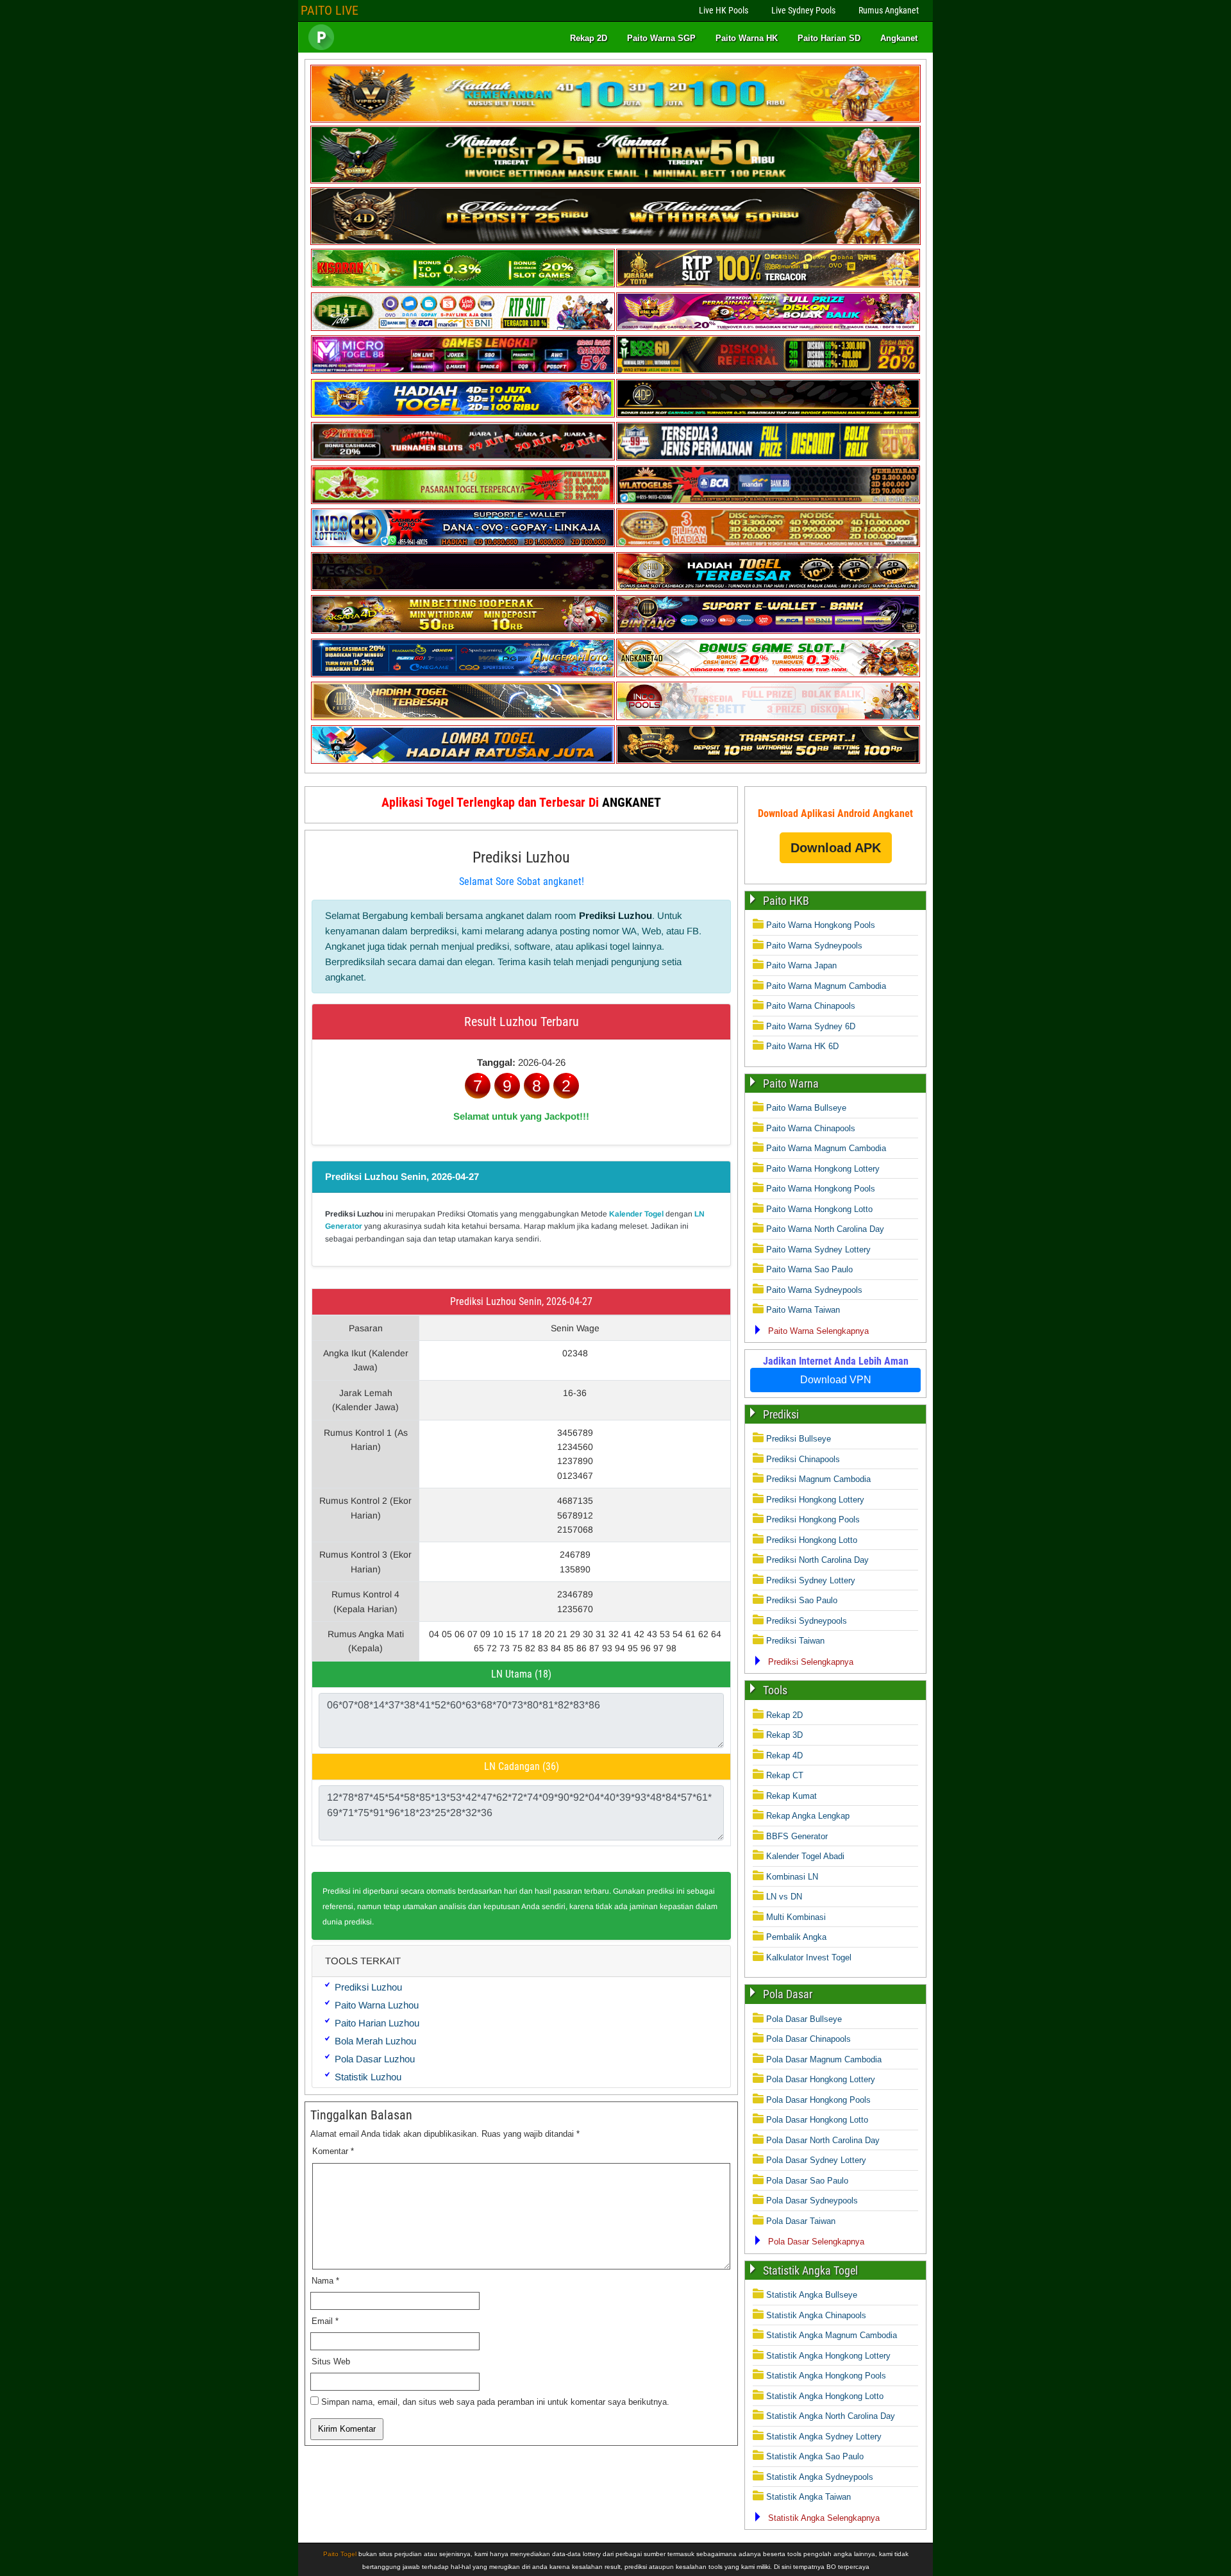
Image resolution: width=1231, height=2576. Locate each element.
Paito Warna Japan (801, 965)
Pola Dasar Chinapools (808, 2039)
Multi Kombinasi (796, 1917)
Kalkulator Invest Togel (809, 1957)
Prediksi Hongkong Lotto (812, 1540)
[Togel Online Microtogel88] (463, 371)
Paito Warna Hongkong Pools (821, 925)
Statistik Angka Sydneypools (820, 2477)
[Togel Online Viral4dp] (768, 328)
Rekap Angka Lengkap (808, 1816)
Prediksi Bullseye (799, 1439)
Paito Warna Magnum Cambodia (826, 986)
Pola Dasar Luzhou (375, 2059)
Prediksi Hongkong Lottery (815, 1500)
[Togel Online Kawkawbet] (463, 458)
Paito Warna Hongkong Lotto (819, 1209)
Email (325, 2321)
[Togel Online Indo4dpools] (463, 761)
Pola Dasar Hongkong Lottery (821, 2079)
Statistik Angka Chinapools (816, 2315)
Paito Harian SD (829, 38)
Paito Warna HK (747, 38)
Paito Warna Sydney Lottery (818, 1250)
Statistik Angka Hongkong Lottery (828, 2356)
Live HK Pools (724, 10)
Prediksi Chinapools (803, 1459)
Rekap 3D (784, 1735)
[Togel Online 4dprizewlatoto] (463, 717)
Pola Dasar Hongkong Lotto (817, 2120)
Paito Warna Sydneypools (814, 946)
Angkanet (899, 38)
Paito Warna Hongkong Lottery (823, 1169)
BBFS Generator (797, 1836)
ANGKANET (632, 802)
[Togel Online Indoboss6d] (768, 371)
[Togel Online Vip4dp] (768, 415)
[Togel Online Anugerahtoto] (463, 674)
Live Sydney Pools (803, 10)
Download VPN (836, 1380)
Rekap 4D (784, 1755)
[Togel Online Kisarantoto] (768, 284)
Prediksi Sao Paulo (802, 1600)
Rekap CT (785, 1775)
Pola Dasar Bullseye (804, 2019)
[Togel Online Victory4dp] (463, 415)
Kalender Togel (636, 1214)
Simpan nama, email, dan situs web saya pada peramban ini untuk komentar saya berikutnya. (495, 2402)
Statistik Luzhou (368, 2077)
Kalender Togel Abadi (805, 1856)
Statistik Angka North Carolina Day (831, 2416)
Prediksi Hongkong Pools (813, 1520)
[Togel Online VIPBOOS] (615, 120)
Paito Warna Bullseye (806, 1108)
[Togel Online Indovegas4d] (768, 761)
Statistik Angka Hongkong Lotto (825, 2396)
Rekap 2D (589, 38)
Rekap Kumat (791, 1796)
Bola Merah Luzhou (375, 2041)
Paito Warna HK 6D (802, 1046)
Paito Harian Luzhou (377, 2023)
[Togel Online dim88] (615, 181)
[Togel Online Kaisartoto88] (463, 501)
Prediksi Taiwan (795, 1641)
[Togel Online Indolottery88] (463, 544)
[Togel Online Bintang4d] (768, 631)
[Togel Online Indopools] (768, 717)
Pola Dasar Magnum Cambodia (824, 2059)
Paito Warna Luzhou (377, 2005)
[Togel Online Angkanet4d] (768, 674)
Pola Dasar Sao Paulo (807, 2181)
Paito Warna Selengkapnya (818, 1331)
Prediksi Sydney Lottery (811, 1580)
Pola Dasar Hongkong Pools (818, 2100)
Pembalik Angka (796, 1937)
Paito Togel (340, 2554)
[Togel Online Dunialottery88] (768, 544)
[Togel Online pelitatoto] (463, 328)
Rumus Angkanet (889, 10)
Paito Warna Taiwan (803, 1310)
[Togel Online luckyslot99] (768, 458)
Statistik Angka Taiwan (808, 2497)
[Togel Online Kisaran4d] (463, 284)
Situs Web (331, 2361)
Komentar (333, 2151)
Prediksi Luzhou (521, 857)
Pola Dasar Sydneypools (812, 2201)
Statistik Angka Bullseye (812, 2295)
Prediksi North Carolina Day (817, 1560)
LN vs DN (784, 1897)
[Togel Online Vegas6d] (463, 588)
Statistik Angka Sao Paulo (815, 2456)
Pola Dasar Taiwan (801, 2221)
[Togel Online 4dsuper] (615, 242)
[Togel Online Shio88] (768, 588)
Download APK (836, 848)
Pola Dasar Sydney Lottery (816, 2160)
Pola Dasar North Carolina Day (823, 2140)
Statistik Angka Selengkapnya (824, 2518)
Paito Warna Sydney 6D (811, 1026)
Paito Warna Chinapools (811, 1006)
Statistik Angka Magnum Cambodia (832, 2335)
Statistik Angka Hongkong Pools (826, 2376)
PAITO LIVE (330, 10)
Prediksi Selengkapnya (811, 1662)
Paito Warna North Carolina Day (825, 1229)
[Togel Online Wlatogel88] (768, 501)
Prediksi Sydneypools (807, 1621)
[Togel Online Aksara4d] (463, 631)
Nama (325, 2281)
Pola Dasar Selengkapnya (816, 2242)
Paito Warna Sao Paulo (809, 1269)
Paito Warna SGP (661, 38)
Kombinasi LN (792, 1877)
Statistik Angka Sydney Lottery (824, 2437)
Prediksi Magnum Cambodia (818, 1479)
